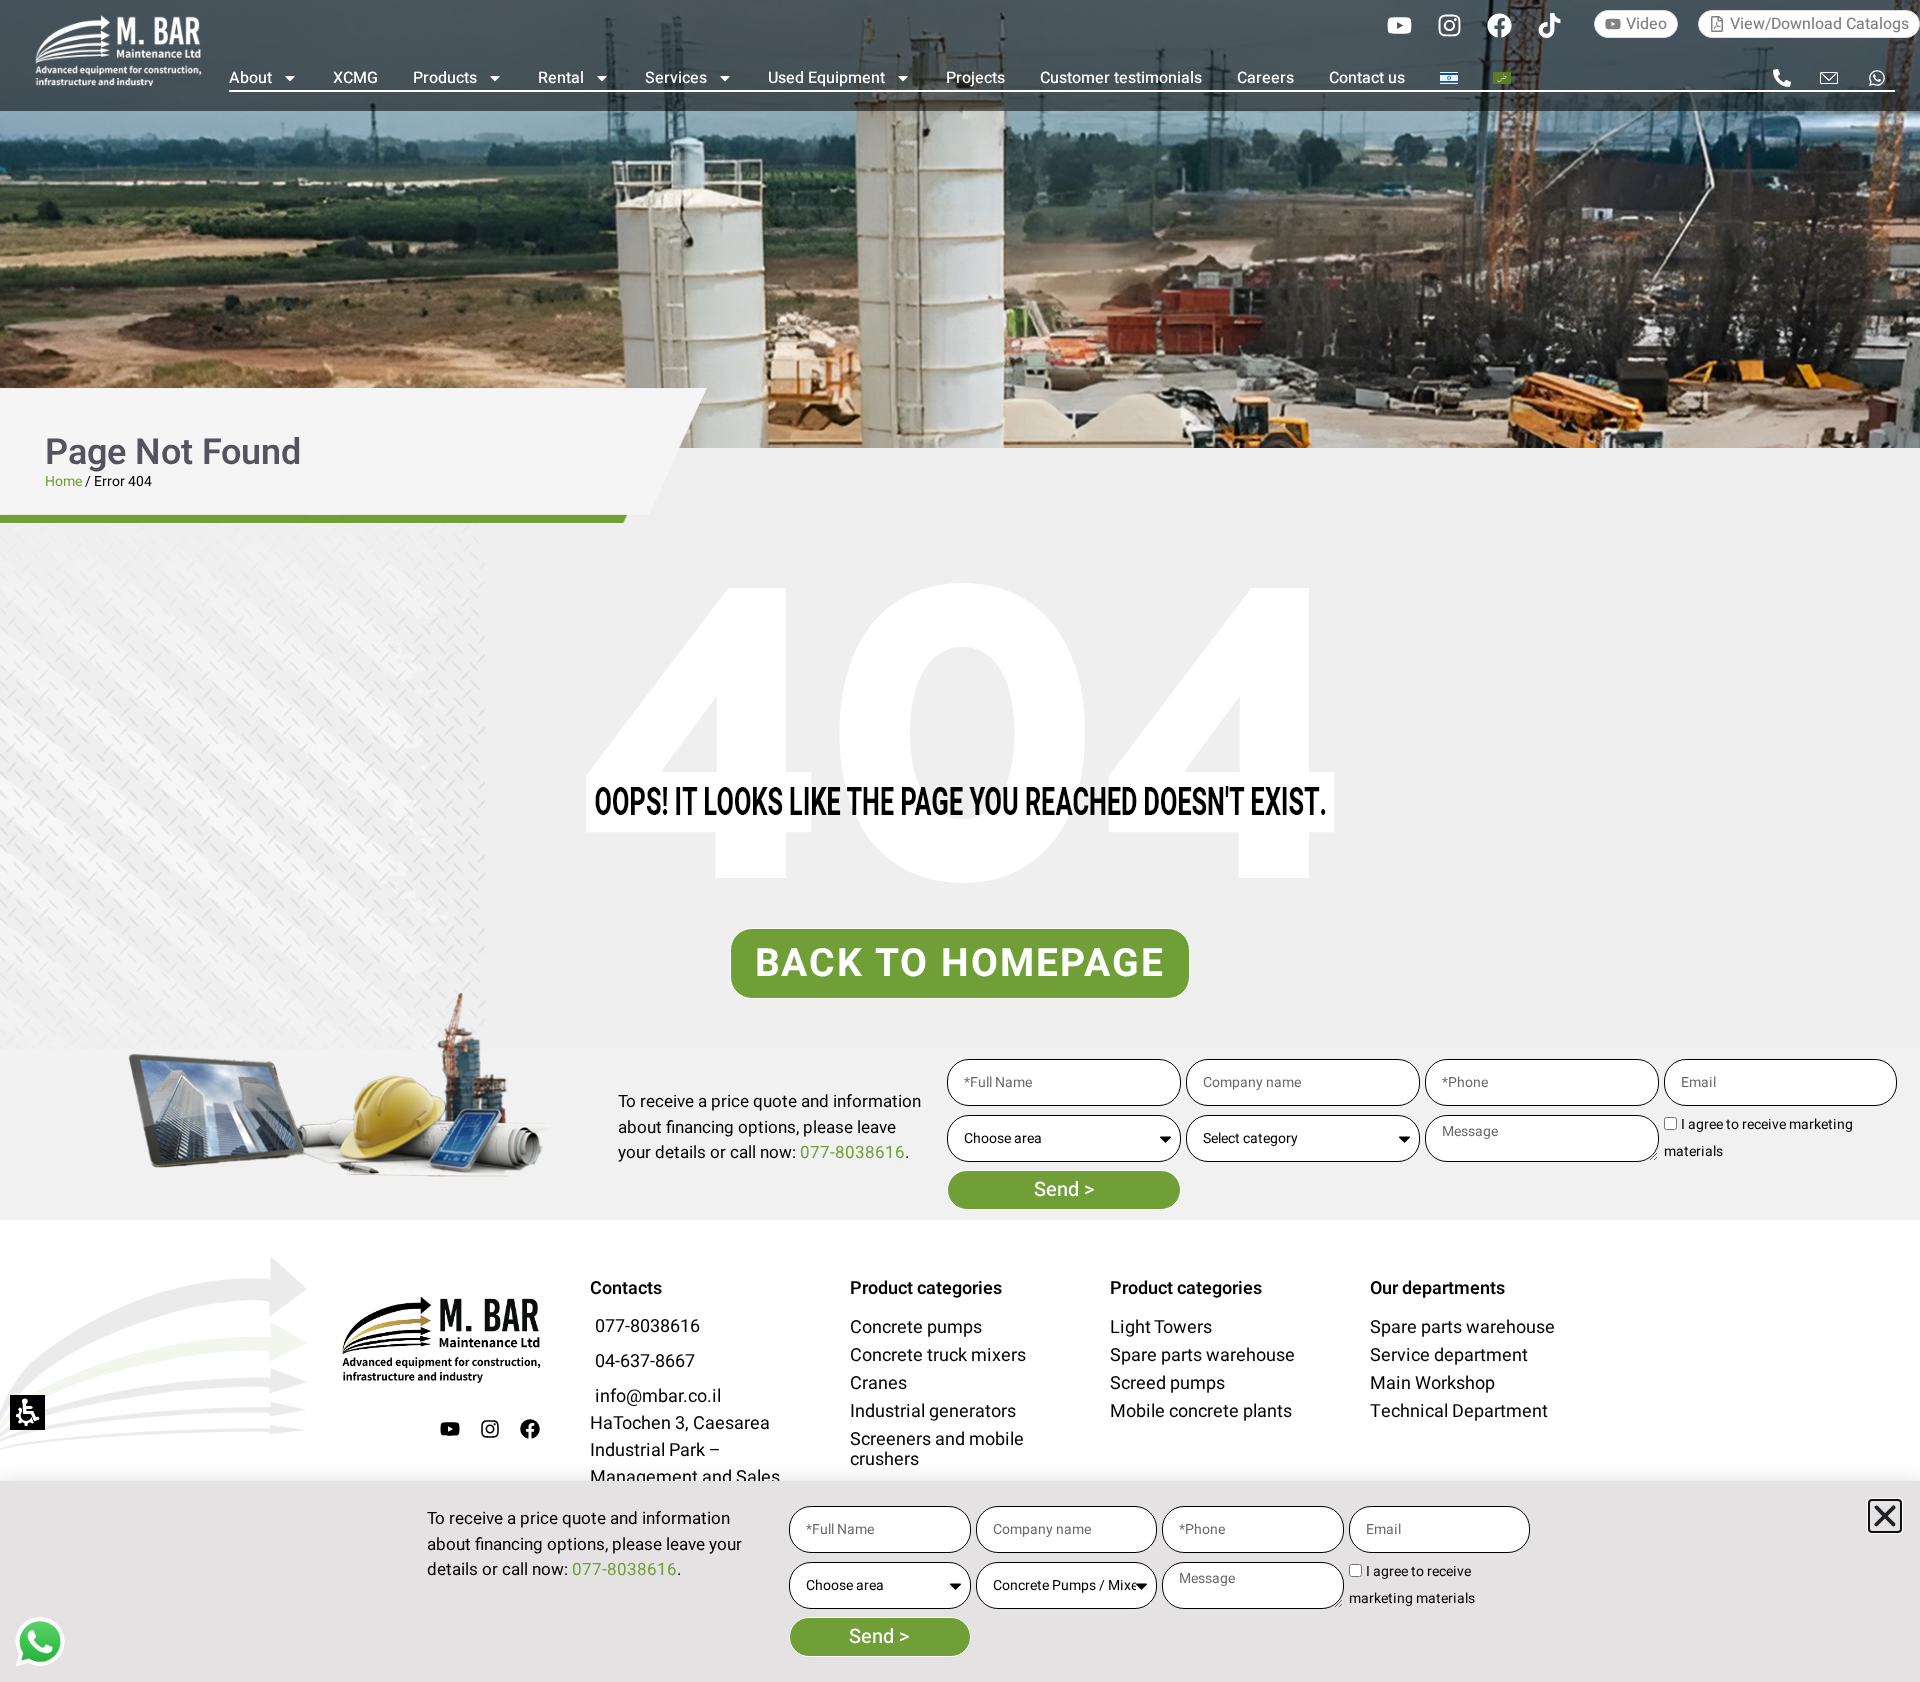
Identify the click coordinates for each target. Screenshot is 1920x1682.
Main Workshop (1432, 1384)
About (250, 78)
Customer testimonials (1121, 78)
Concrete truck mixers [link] (938, 1356)
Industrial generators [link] (933, 1412)
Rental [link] (561, 78)
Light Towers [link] (1161, 1328)
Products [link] (445, 78)
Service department (1449, 1356)
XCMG (355, 78)
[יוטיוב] (1399, 25)
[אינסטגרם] (1449, 25)
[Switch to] (1449, 78)
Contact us (1367, 78)
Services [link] (676, 78)
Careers (1265, 78)
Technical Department (1459, 1412)
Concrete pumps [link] (916, 1328)
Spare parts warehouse (1202, 1356)
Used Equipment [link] (826, 78)
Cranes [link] (878, 1384)
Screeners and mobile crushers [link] (937, 1450)
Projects (975, 78)
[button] (1885, 1516)
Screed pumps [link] (1167, 1384)
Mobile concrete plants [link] (1201, 1412)
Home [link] (63, 481)
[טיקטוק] (1549, 25)
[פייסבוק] (1499, 25)
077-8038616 (852, 1152)
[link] (117, 50)
